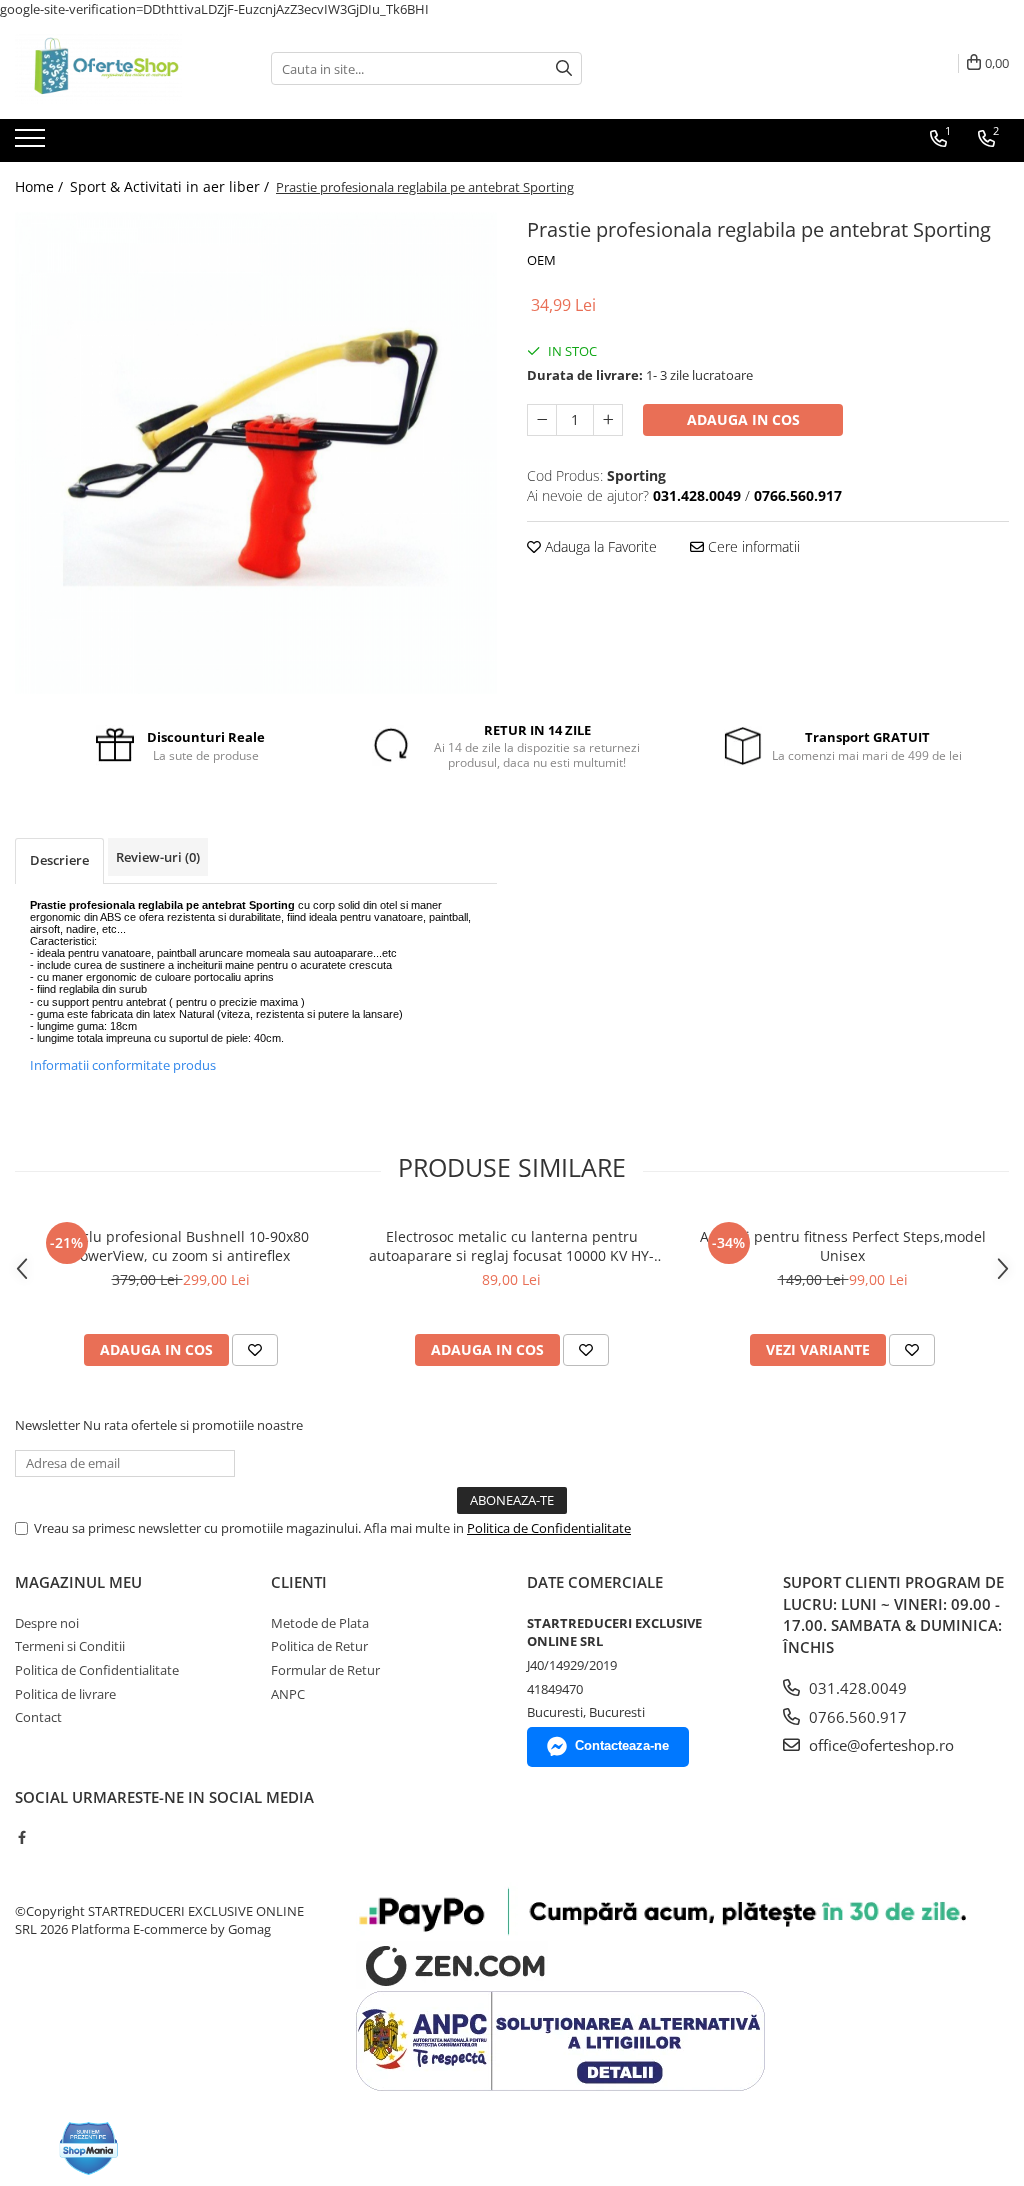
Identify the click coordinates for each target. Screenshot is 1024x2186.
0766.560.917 (856, 1717)
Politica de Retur (319, 1646)
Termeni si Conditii (70, 1646)
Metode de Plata (320, 1623)
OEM (541, 260)
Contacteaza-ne (622, 1745)
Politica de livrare (65, 1694)
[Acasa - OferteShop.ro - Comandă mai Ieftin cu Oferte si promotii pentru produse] (115, 69)
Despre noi (47, 1623)
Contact (38, 1717)
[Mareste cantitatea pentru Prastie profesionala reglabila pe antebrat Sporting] (608, 420)
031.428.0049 (856, 1688)
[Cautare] (564, 68)
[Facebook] (21, 1837)
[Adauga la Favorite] (255, 1350)
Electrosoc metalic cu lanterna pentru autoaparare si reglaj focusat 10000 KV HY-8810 (511, 1246)
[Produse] (32, 144)
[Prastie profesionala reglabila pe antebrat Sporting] (256, 453)
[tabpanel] (256, 453)
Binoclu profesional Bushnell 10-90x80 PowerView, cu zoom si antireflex (180, 1246)
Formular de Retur (325, 1670)
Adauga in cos (743, 419)
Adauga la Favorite (599, 546)
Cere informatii (752, 546)
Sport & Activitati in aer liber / (171, 186)
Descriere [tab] (59, 860)
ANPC (288, 1694)
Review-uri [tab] (158, 857)
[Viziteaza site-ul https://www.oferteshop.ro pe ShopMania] (89, 2148)
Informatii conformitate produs (123, 1065)
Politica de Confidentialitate (549, 1528)
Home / (41, 186)
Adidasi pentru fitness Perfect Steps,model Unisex (843, 1246)
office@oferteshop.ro (879, 1745)
